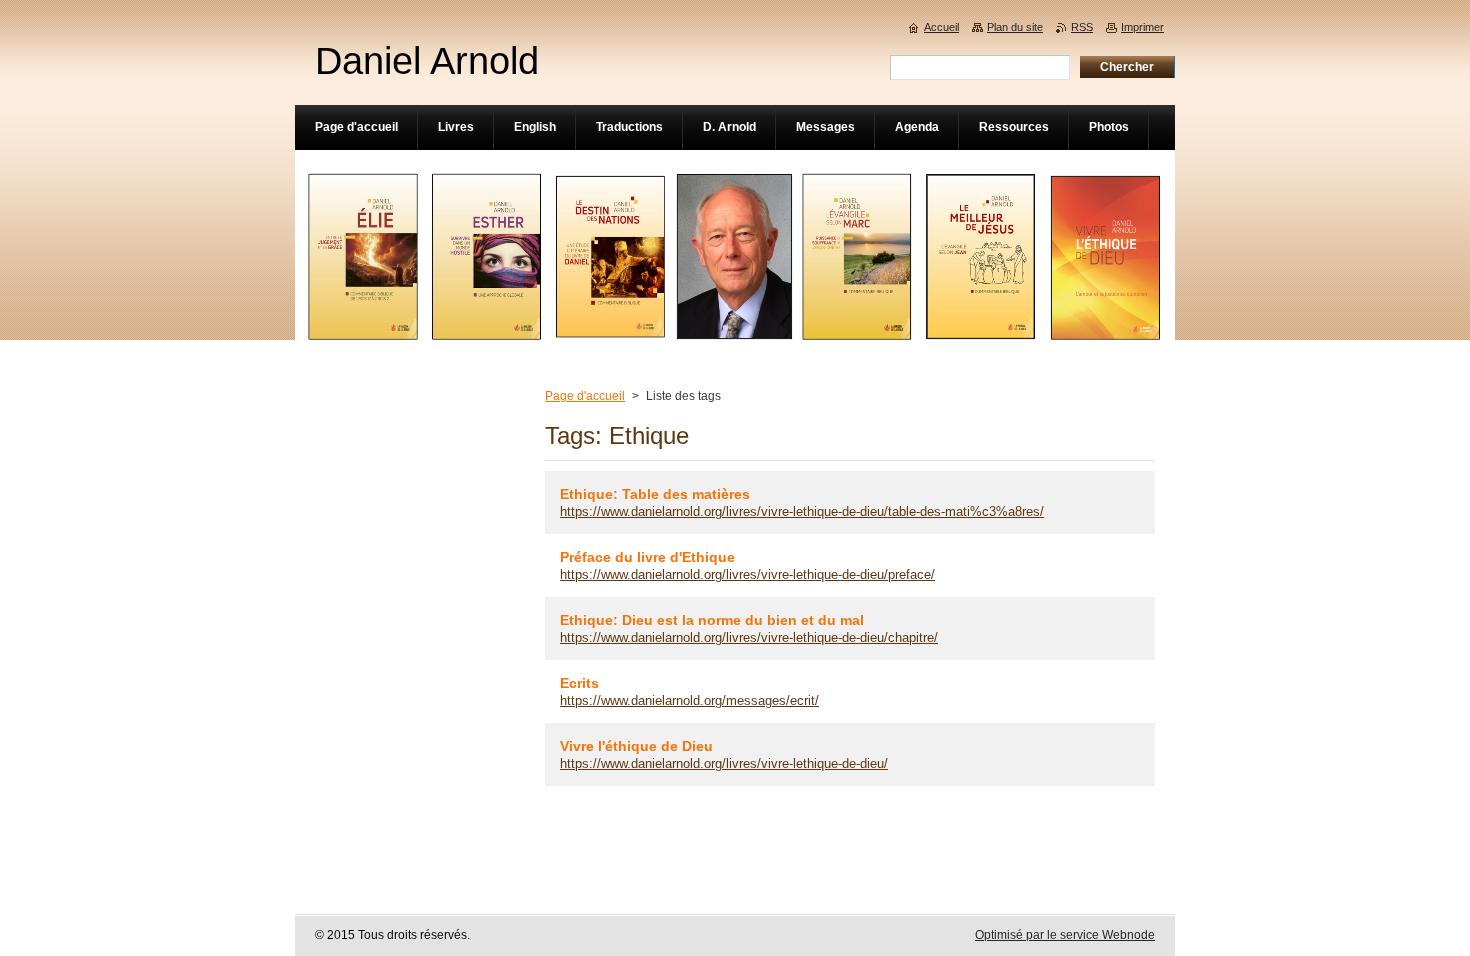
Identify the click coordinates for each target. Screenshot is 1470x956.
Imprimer (1142, 27)
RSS (1082, 27)
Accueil (941, 27)
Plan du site (1015, 27)
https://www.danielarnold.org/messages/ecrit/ (689, 700)
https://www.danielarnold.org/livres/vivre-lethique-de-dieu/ (724, 763)
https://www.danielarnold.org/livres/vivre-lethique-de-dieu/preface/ (747, 574)
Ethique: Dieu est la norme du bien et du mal (712, 620)
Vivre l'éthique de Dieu (636, 746)
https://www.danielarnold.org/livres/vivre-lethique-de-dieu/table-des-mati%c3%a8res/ (802, 511)
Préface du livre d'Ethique (647, 557)
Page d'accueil (585, 396)
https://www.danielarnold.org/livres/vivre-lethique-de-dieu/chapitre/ (749, 637)
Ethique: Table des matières (655, 494)
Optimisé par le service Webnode (1065, 935)
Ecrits (579, 683)
